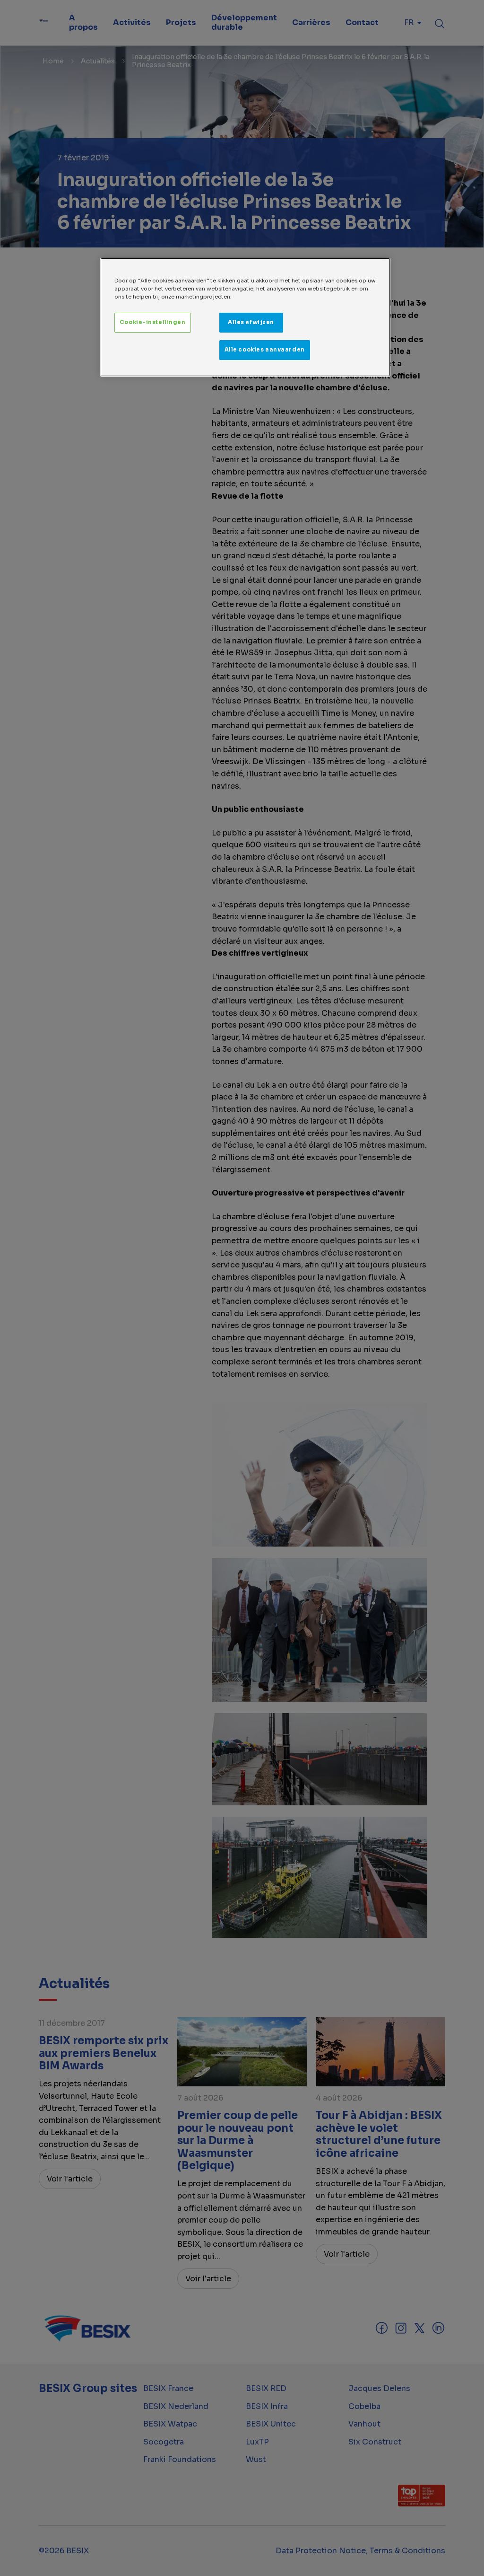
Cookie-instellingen (153, 322)
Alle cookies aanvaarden (265, 350)
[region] (245, 317)
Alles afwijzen (251, 322)
